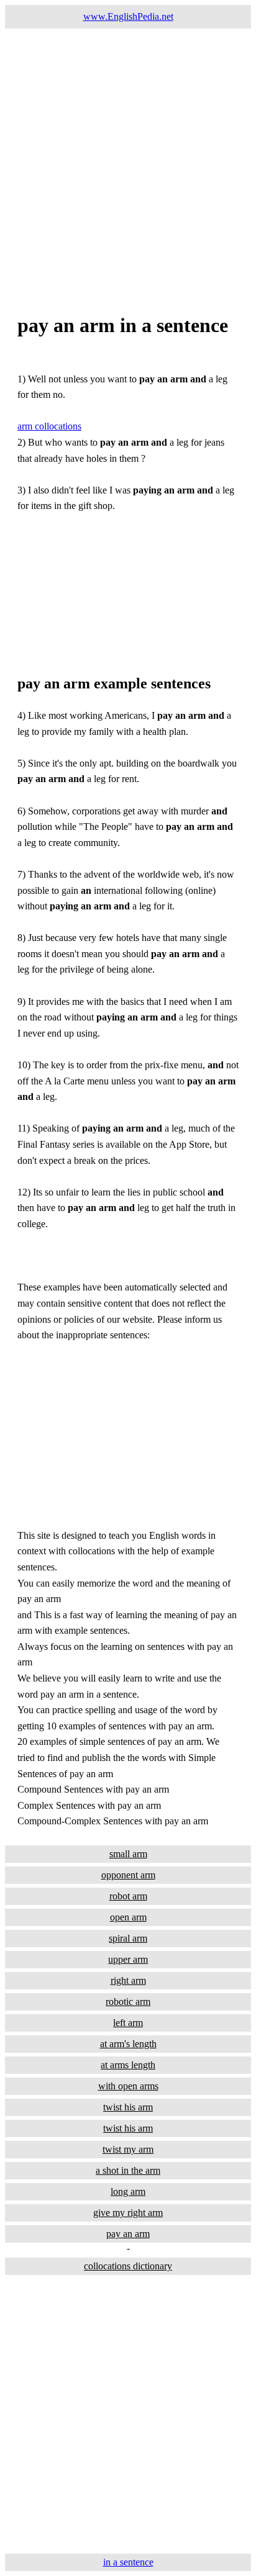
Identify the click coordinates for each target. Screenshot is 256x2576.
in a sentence (128, 2562)
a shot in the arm (128, 2170)
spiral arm (128, 1938)
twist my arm (128, 2149)
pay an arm (128, 2234)
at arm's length (128, 2044)
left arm (128, 2023)
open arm (128, 1917)
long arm (128, 2191)
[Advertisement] (128, 156)
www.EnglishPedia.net (128, 16)
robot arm (128, 1896)
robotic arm (128, 2002)
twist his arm (128, 2107)
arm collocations (49, 426)
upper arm (128, 1959)
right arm (128, 1980)
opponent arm (128, 1875)
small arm (128, 1854)
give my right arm (128, 2213)
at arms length (128, 2065)
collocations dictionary (128, 2266)
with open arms (128, 2086)
